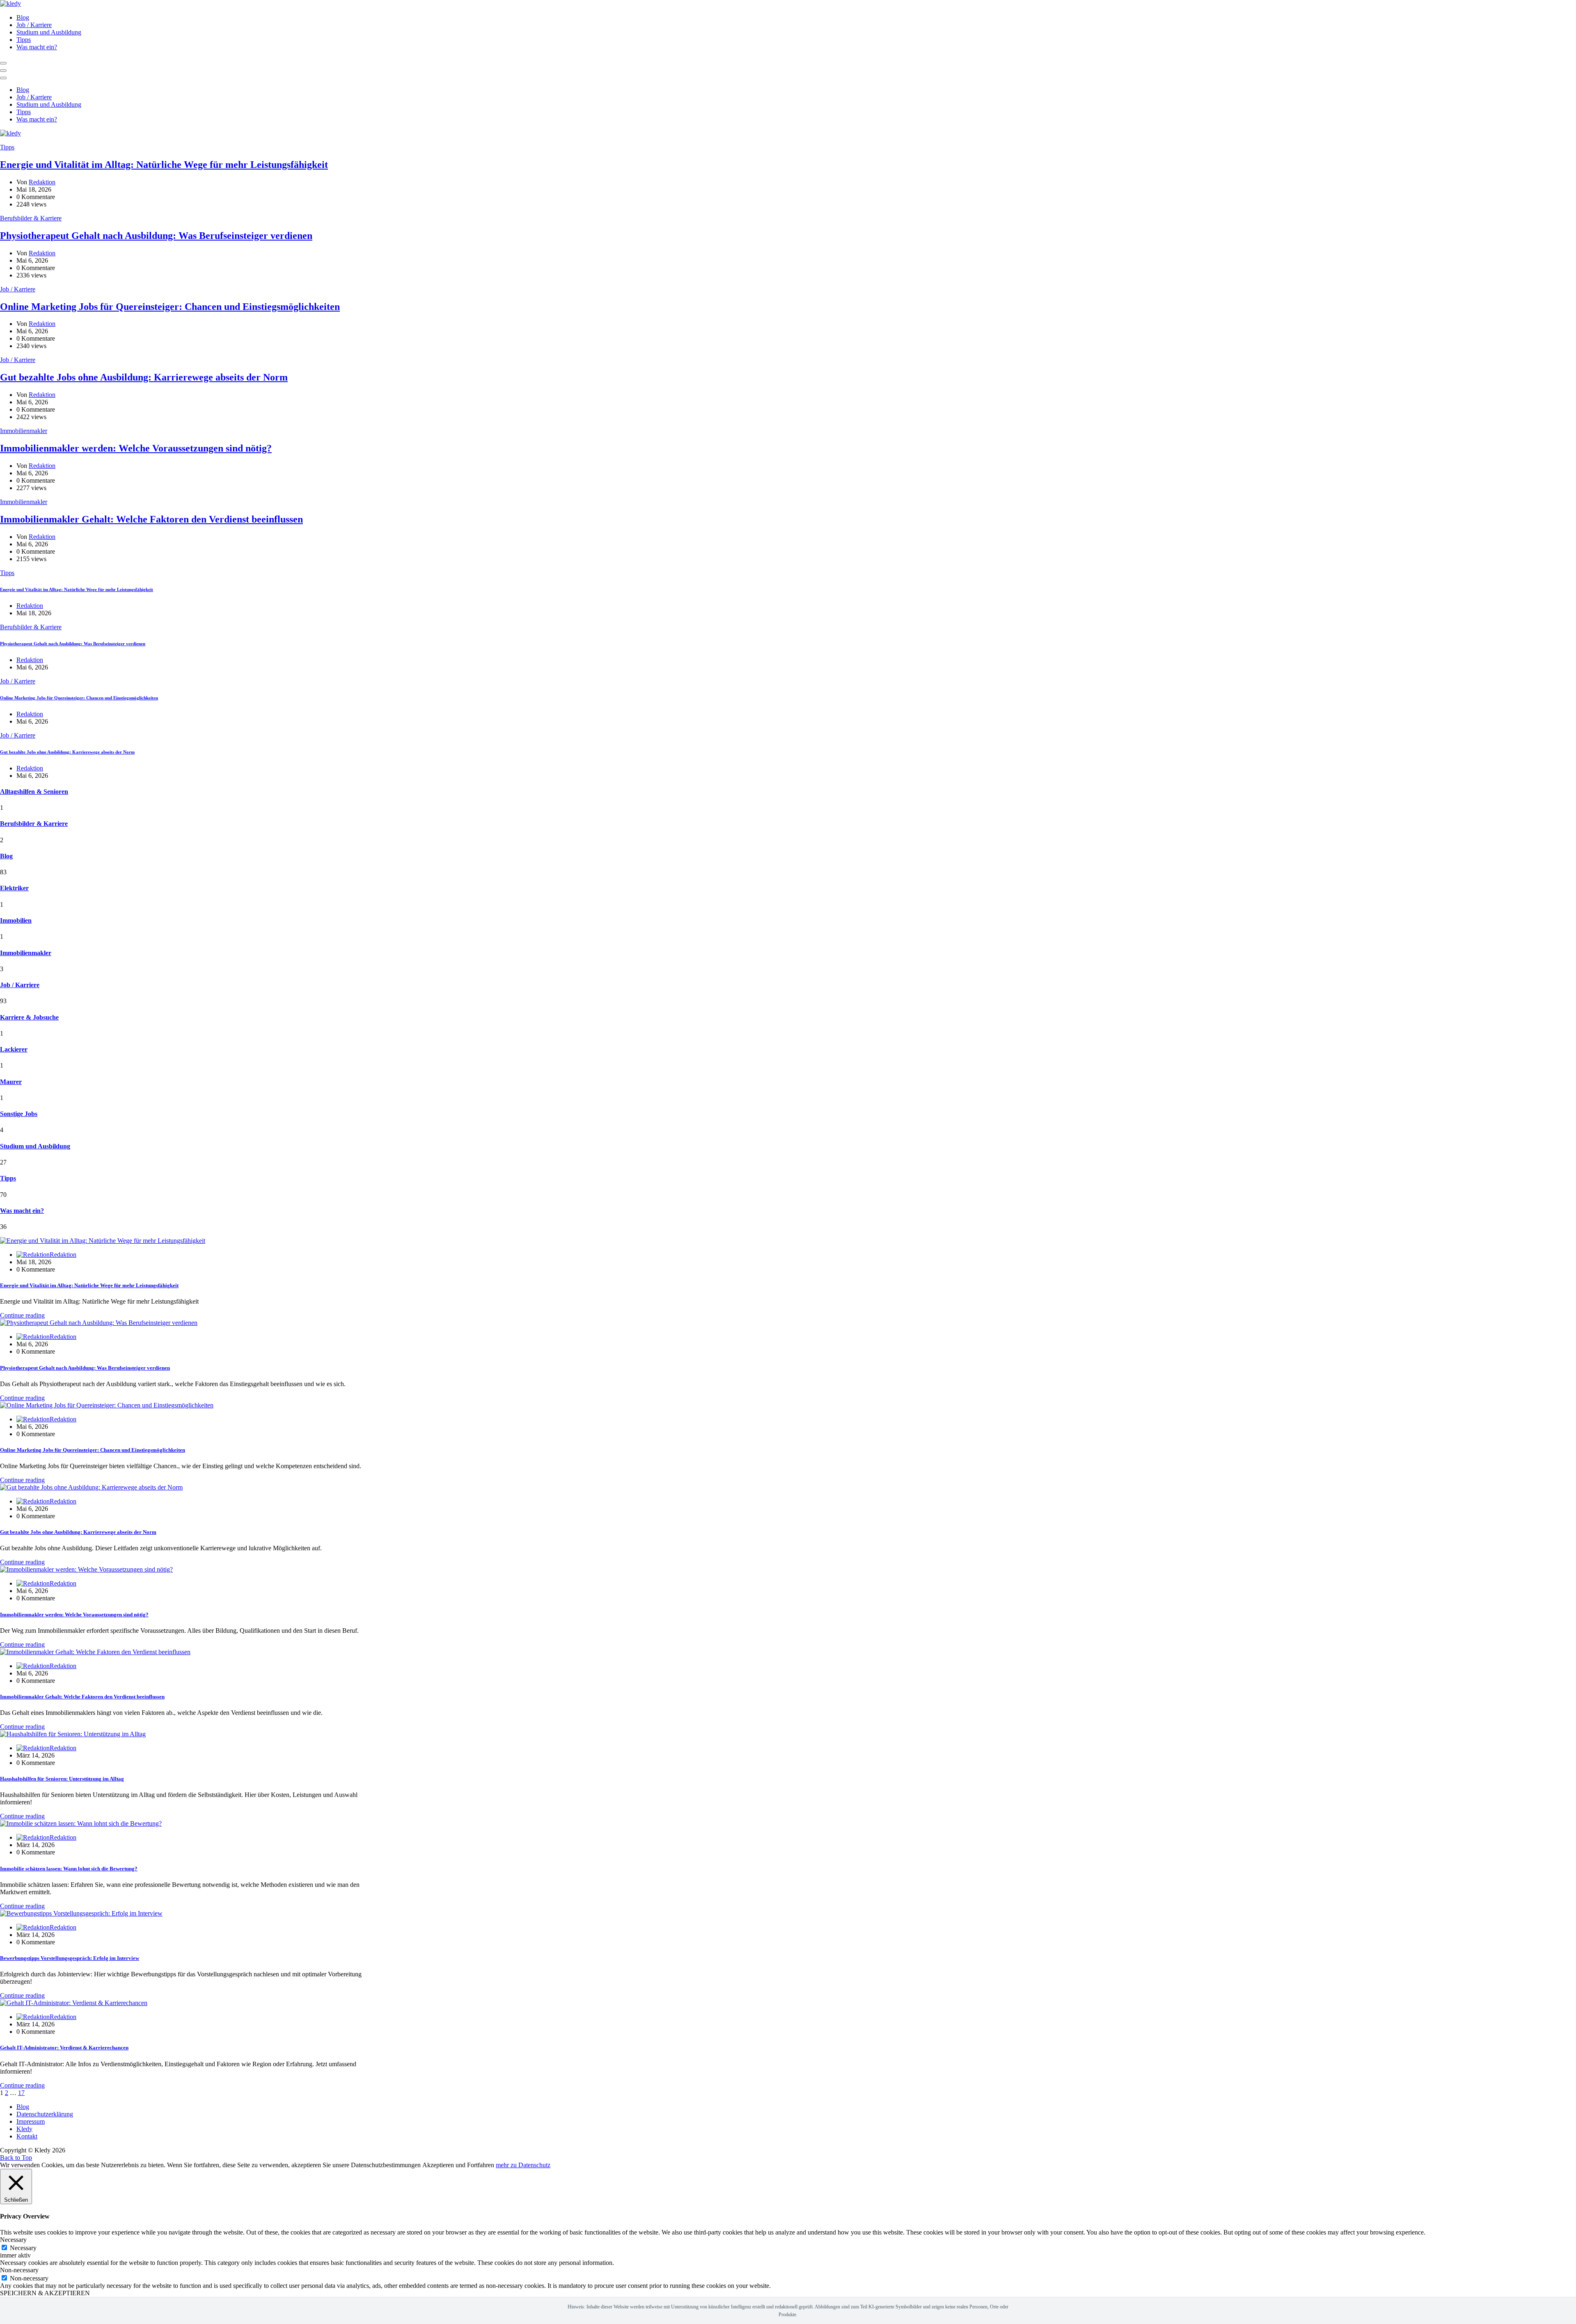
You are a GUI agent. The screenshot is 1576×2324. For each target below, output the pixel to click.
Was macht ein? (37, 47)
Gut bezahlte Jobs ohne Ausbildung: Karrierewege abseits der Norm (144, 377)
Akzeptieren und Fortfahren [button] (458, 2165)
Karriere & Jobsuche (29, 1017)
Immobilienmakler (24, 431)
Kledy (24, 2129)
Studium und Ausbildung (49, 32)
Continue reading (22, 1315)
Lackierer (14, 1049)
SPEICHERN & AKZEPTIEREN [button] (45, 2293)
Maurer (11, 1082)
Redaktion (42, 182)
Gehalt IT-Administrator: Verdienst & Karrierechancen (64, 2048)
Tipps (24, 40)
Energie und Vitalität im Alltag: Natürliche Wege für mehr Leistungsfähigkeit (164, 165)
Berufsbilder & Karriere (31, 218)
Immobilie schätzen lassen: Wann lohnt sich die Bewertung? (69, 1869)
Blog (23, 17)
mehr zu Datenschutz (523, 2165)
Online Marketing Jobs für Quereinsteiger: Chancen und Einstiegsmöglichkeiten (170, 307)
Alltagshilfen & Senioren (34, 792)
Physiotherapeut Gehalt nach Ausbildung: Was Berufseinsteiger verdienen (156, 236)
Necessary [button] (13, 2240)
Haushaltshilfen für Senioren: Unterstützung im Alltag (62, 1779)
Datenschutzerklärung (45, 2114)
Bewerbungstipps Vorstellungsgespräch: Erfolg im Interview (70, 1958)
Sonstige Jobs (19, 1114)
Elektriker (14, 888)
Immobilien (16, 920)
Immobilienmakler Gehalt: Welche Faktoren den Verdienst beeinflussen (151, 519)
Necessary (23, 2248)
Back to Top (16, 2158)
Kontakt (27, 2136)
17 (21, 2093)
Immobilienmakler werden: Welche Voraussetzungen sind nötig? (136, 448)
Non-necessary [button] (19, 2270)
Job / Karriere (34, 25)
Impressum (31, 2121)
